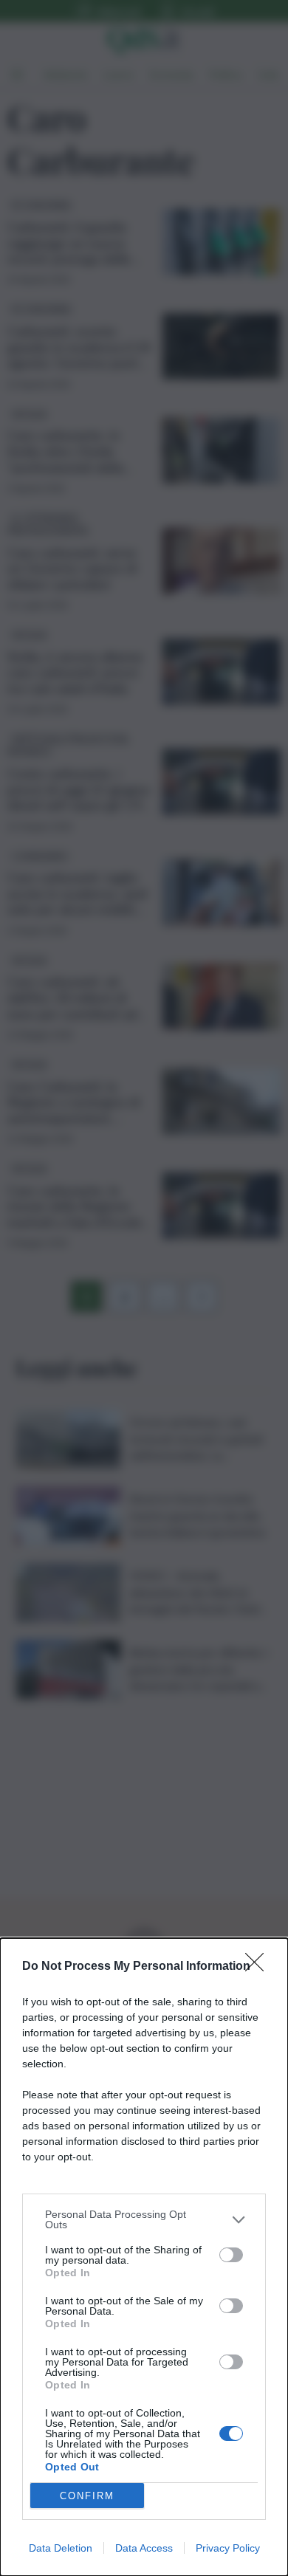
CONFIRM (87, 2496)
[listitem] (144, 2219)
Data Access (144, 2548)
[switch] (231, 2255)
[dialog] (144, 2257)
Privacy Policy (228, 2548)
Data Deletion (61, 2548)
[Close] (259, 1967)
